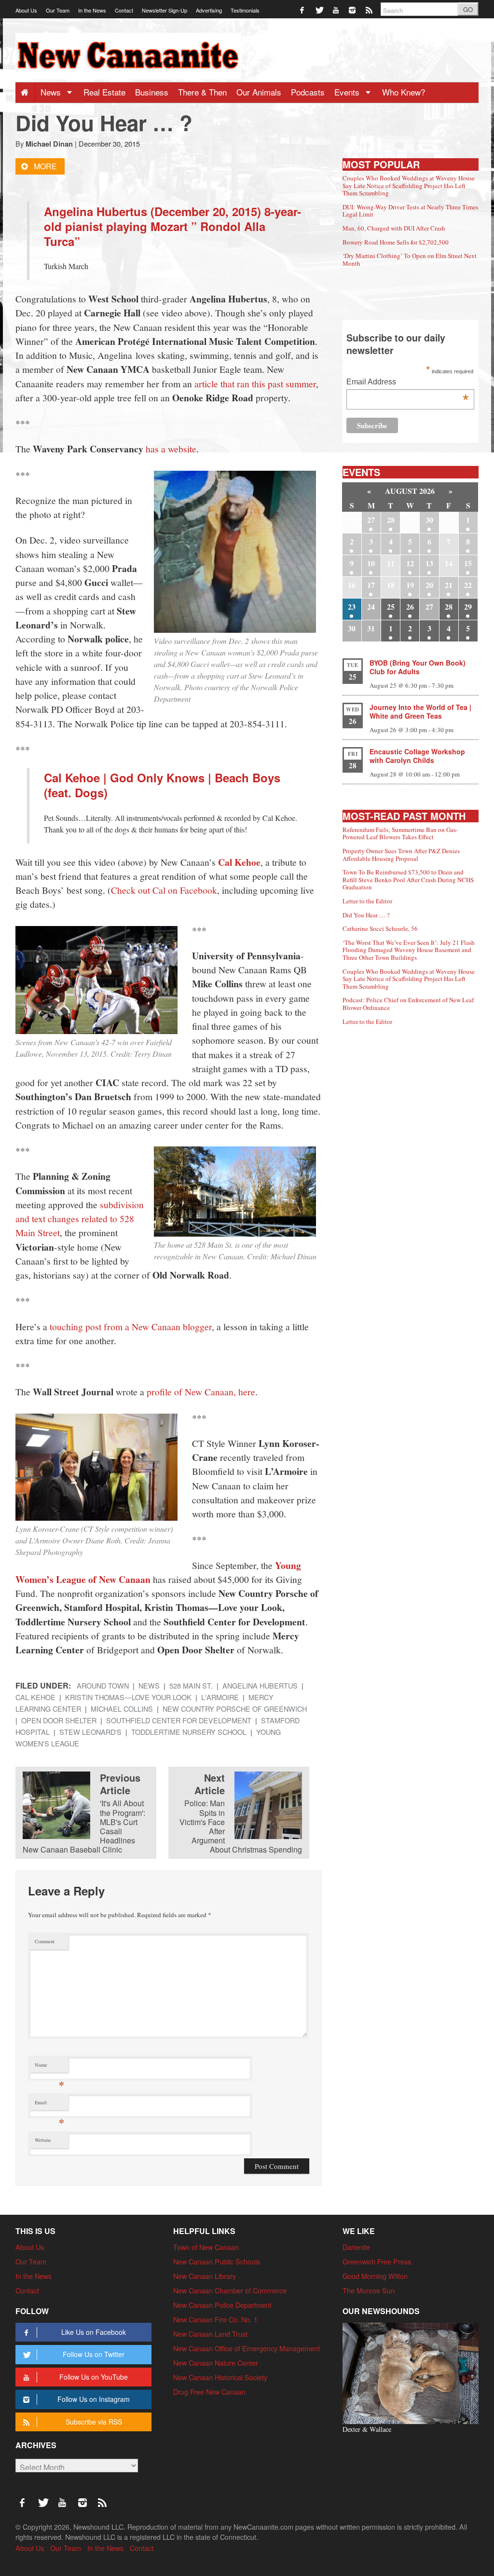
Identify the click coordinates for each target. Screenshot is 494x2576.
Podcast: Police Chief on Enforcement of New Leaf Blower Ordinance (408, 1004)
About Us (26, 10)
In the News (92, 10)
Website (43, 2140)
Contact (124, 10)
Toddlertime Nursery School (189, 1732)
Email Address (407, 383)
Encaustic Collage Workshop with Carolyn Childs (417, 756)
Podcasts (308, 92)
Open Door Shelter (59, 1720)
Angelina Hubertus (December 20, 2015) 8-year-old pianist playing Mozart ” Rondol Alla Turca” (172, 226)
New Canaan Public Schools (217, 2261)
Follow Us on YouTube (94, 2377)
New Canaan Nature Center (216, 2363)
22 (468, 585)
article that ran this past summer (255, 383)
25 (391, 607)
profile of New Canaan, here (201, 1391)
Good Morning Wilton (375, 2276)
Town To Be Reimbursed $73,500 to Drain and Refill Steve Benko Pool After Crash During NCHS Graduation (408, 879)
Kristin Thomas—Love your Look (128, 1697)
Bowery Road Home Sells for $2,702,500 (396, 242)
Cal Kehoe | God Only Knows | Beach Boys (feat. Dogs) (162, 785)
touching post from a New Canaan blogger (131, 1326)
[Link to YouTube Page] (336, 9)
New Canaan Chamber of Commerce (230, 2290)
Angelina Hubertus (260, 1685)
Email (49, 2105)
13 (429, 563)
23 (352, 607)
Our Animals (259, 92)
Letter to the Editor (367, 901)
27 (371, 520)
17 (371, 585)
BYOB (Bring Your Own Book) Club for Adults (418, 667)
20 (429, 585)
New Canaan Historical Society (220, 2377)
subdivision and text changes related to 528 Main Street (80, 1219)
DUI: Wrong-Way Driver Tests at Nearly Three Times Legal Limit (410, 211)
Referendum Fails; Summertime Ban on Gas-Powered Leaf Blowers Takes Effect (400, 833)
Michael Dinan (49, 144)
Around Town (103, 1685)
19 (410, 585)
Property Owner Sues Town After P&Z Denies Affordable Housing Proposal (401, 855)
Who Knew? (404, 92)
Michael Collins (122, 1709)
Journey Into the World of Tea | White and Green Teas (420, 711)
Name (49, 2067)
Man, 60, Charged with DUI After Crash (394, 228)
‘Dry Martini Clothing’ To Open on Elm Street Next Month (410, 259)
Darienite (356, 2247)
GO (468, 9)
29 (468, 607)
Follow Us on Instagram (94, 2399)
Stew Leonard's (90, 1732)
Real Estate (104, 92)
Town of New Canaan (206, 2247)
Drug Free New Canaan (209, 2392)
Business (152, 92)
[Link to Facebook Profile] (303, 9)
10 (371, 563)
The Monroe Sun (369, 2290)
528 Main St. (191, 1685)
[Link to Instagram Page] (353, 9)
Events (348, 92)
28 (391, 520)
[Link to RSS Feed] (370, 9)
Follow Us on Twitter (94, 2354)
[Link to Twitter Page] (320, 9)
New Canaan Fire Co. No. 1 (215, 2319)
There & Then (202, 92)
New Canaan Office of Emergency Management (247, 2348)
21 (449, 585)
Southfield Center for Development (179, 1720)
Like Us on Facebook (94, 2332)
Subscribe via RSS (94, 2422)
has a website (171, 449)
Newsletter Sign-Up (165, 10)
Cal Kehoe (239, 862)
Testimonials (245, 10)
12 (410, 563)
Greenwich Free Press (377, 2261)
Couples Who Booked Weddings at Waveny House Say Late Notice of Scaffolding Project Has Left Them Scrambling (409, 185)
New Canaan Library (205, 2276)
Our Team (58, 10)
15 (468, 563)
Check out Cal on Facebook (164, 890)
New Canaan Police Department (222, 2305)
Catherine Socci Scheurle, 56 (380, 928)
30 (429, 520)
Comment (45, 1941)
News (52, 92)
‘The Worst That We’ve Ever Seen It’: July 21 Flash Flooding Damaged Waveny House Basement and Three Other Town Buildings (409, 950)
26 (410, 607)
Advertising (209, 10)
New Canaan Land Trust (210, 2334)
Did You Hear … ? (366, 915)
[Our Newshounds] (411, 2372)
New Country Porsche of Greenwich (235, 1709)
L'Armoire (220, 1697)
